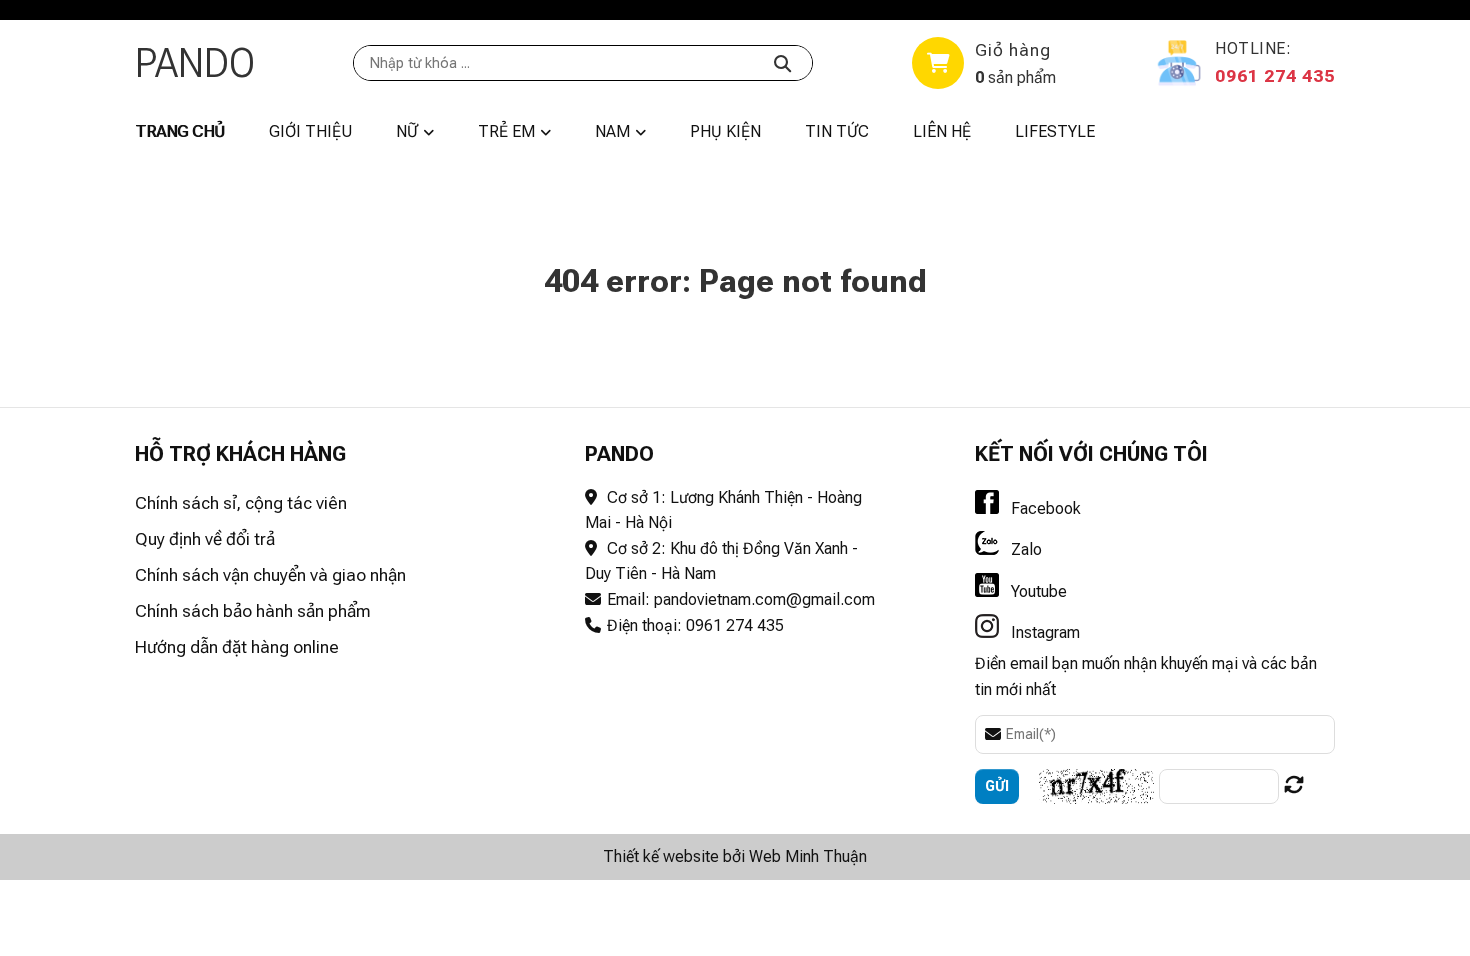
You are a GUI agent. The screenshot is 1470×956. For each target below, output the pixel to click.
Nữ (407, 131)
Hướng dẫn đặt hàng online (237, 647)
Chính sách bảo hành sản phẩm (253, 611)
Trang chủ (180, 131)
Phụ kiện (725, 131)
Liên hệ (942, 131)
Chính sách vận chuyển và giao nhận (270, 575)
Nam (612, 131)
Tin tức (837, 131)
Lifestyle (1055, 131)
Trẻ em (506, 131)
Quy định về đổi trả (205, 539)
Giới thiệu (310, 131)
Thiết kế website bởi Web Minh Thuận (735, 856)
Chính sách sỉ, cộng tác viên (241, 503)
